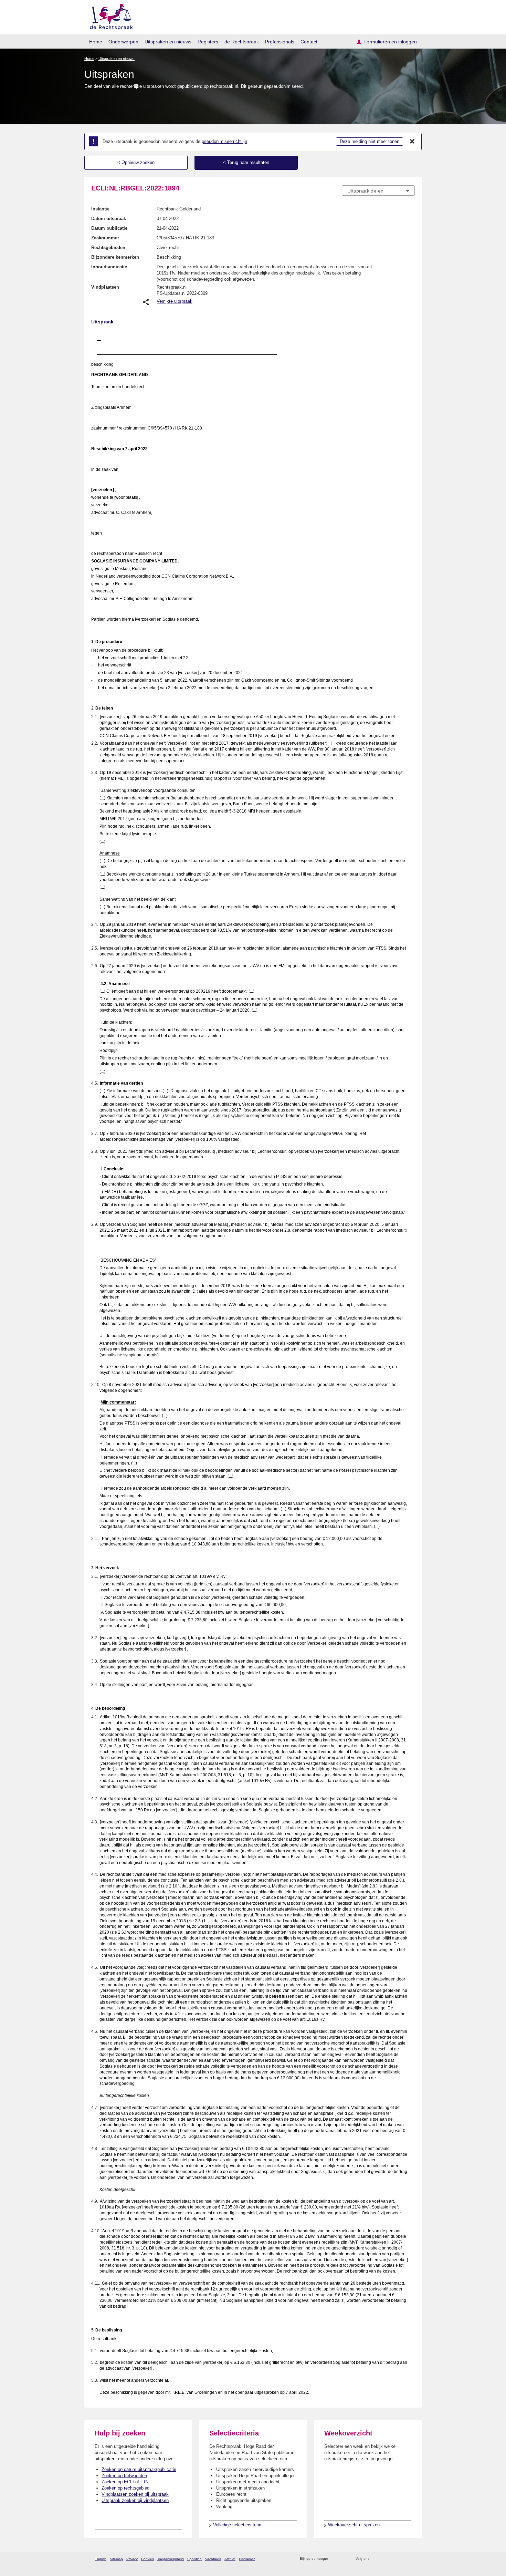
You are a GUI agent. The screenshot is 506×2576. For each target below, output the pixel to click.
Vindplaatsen (105, 287)
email (343, 2559)
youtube (411, 2559)
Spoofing (194, 2559)
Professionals (280, 42)
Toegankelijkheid (171, 2559)
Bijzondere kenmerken (115, 257)
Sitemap (116, 2559)
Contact (309, 42)
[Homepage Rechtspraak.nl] (109, 16)
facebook (384, 2559)
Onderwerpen (123, 42)
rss (334, 2559)
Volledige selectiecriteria (237, 2525)
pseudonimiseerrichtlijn (224, 141)
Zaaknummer (105, 238)
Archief (230, 2559)
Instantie (100, 209)
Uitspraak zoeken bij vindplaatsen (135, 2500)
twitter (375, 2559)
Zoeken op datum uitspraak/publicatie (139, 2469)
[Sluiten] (412, 142)
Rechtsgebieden (108, 247)
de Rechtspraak (242, 42)
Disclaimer (247, 2559)
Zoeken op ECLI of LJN (125, 2482)
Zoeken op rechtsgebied (125, 2488)
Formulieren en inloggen (390, 42)
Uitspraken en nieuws (168, 42)
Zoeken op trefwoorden (124, 2476)
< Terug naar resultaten (246, 162)
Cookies (147, 2559)
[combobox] (378, 190)
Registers (208, 42)
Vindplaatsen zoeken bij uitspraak (135, 2494)
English (101, 2559)
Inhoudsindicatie (109, 267)
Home (96, 42)
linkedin (402, 2559)
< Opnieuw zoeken (136, 162)
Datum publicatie (109, 228)
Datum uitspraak (109, 219)
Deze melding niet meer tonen (370, 141)
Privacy (132, 2559)
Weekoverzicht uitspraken (354, 2525)
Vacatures (213, 2559)
